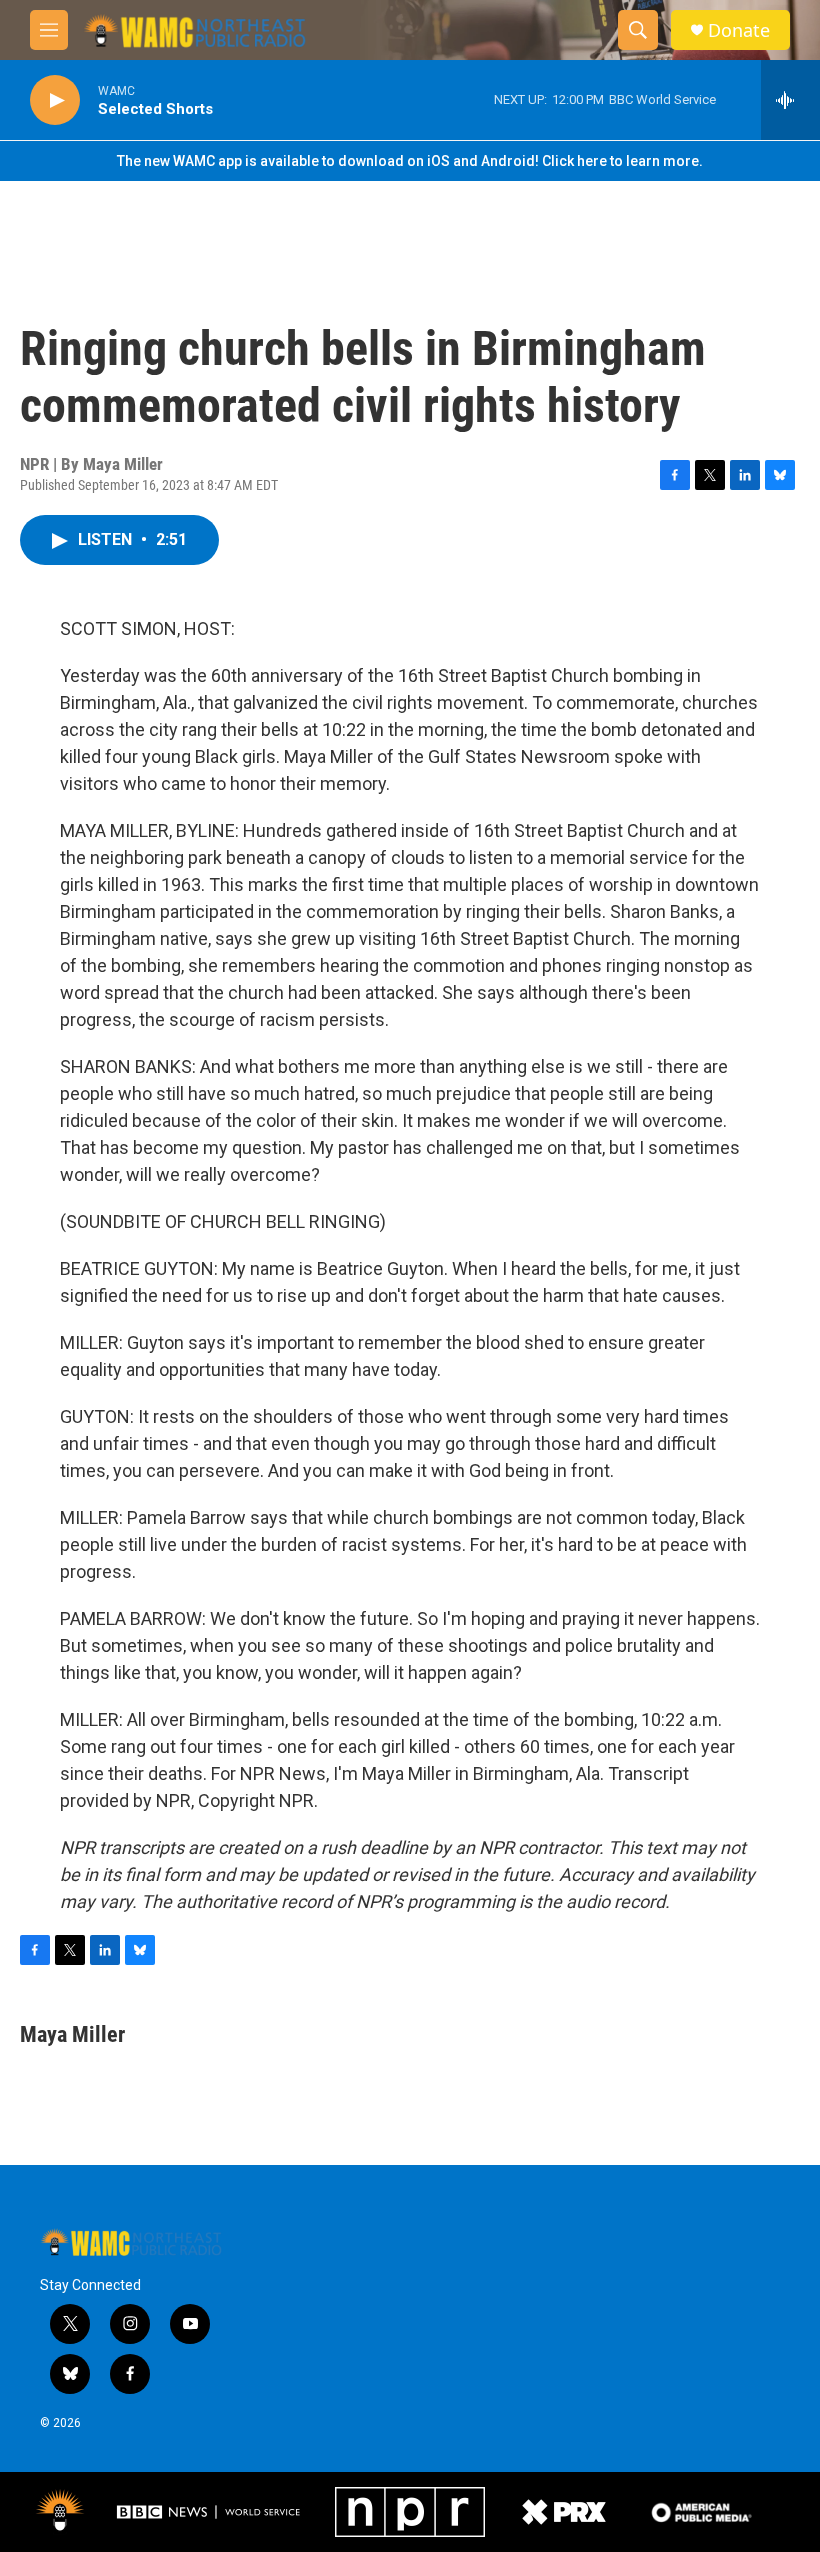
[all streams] (790, 100)
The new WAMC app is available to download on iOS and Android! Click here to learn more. (410, 161)
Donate (739, 30)
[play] (55, 100)
